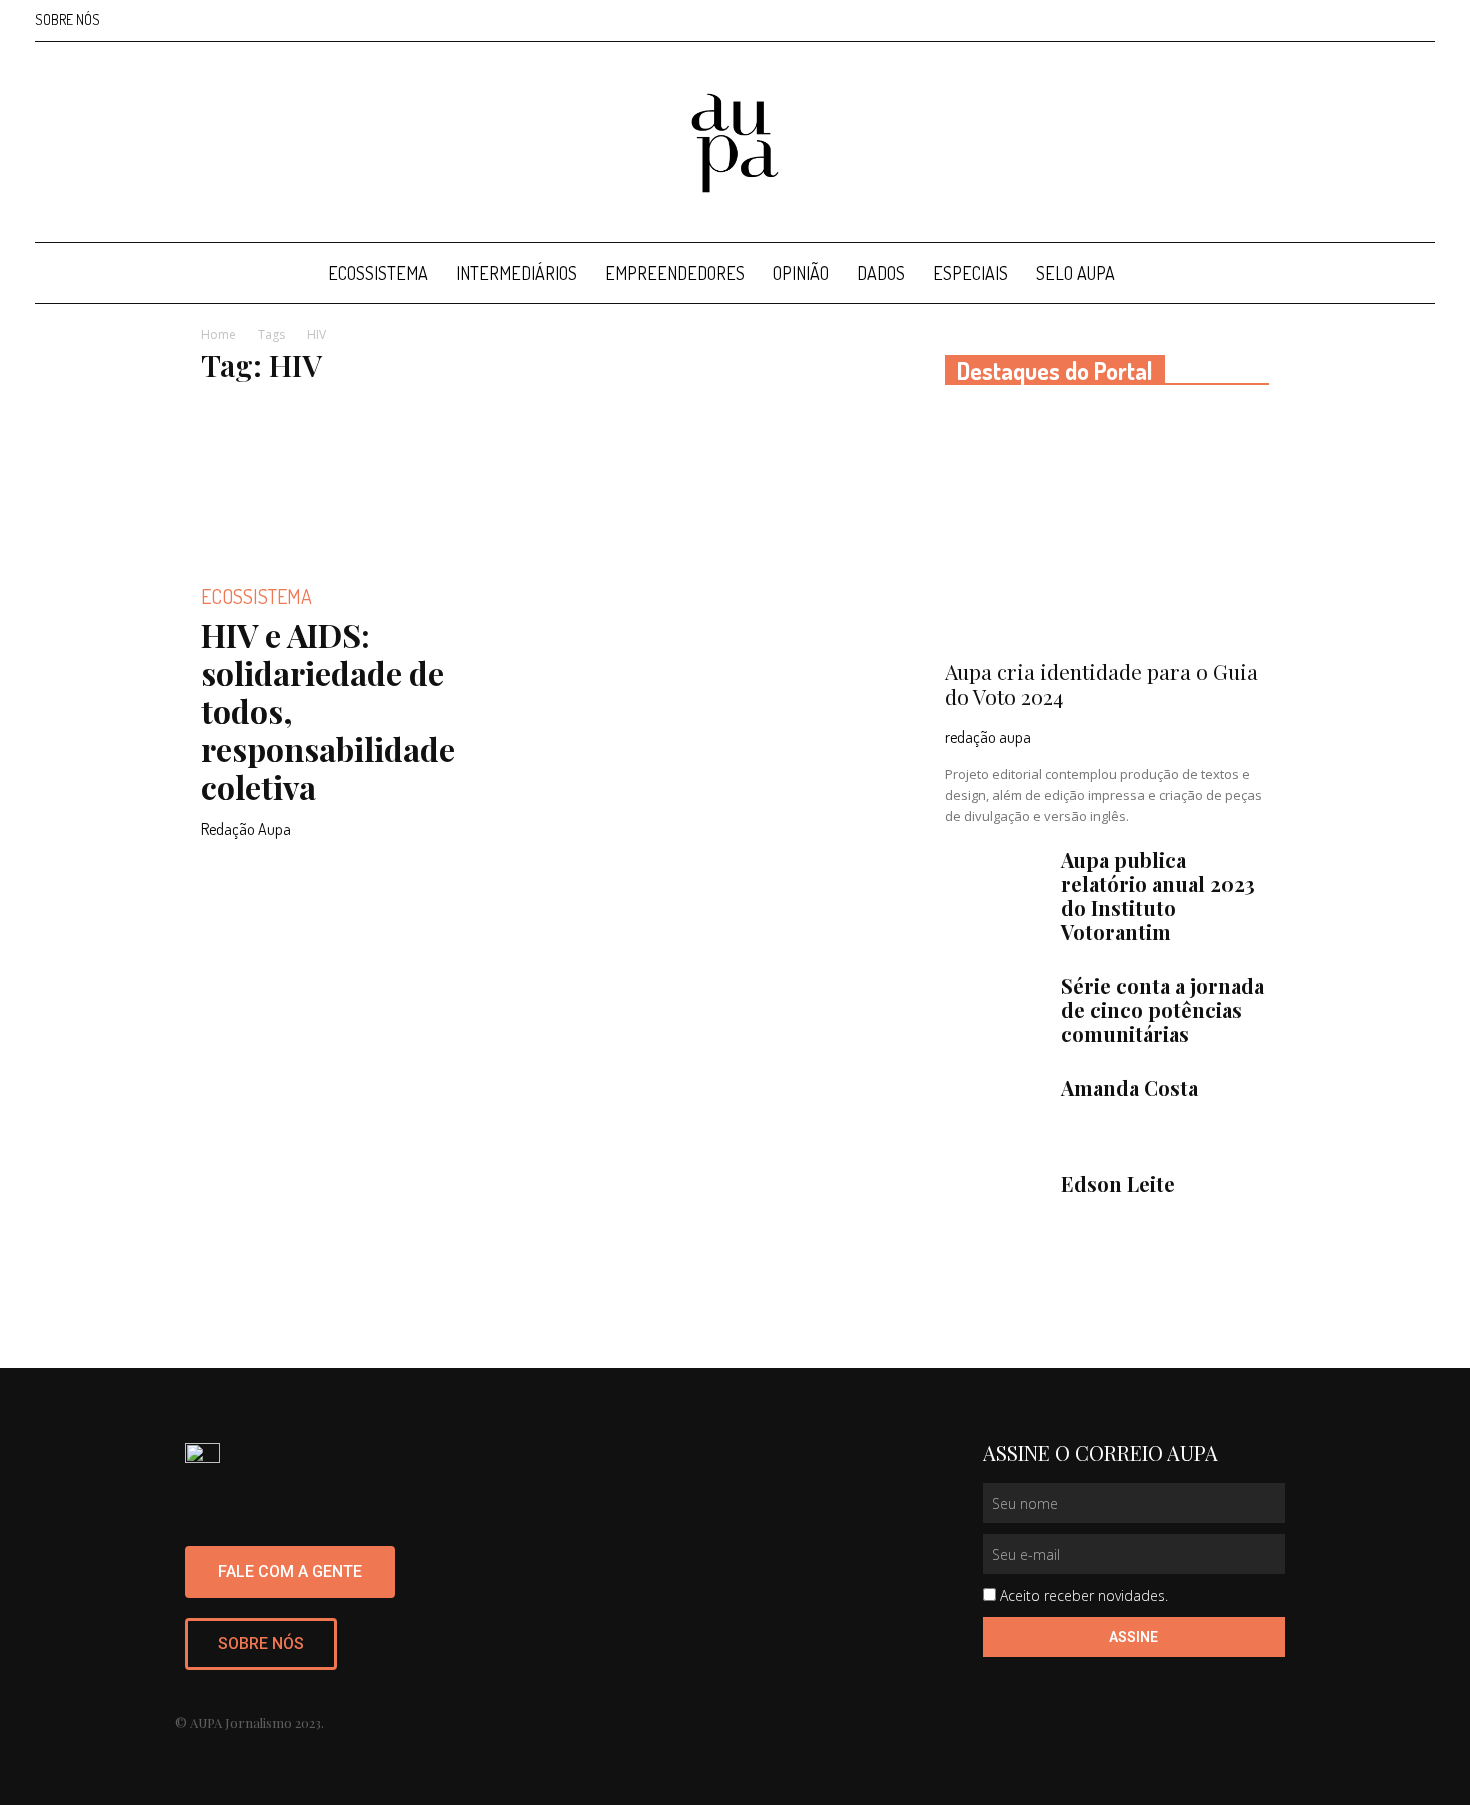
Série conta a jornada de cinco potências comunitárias (1162, 1009)
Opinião (801, 273)
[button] (1411, 274)
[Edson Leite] (995, 1207)
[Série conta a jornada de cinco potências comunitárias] (995, 1009)
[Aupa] (735, 143)
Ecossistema (378, 273)
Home (218, 334)
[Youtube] (1420, 20)
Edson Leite (1118, 1183)
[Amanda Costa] (995, 1111)
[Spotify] (1387, 20)
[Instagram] (1321, 20)
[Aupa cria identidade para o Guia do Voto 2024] (1107, 528)
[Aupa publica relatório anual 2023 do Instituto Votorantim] (995, 883)
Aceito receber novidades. (1084, 1595)
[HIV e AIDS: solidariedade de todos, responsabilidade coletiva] (363, 483)
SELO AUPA (1075, 273)
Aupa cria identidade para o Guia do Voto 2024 (1101, 683)
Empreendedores (675, 273)
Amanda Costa (1129, 1087)
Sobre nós (67, 19)
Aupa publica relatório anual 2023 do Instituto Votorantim (1158, 895)
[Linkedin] (1354, 20)
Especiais (970, 273)
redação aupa (988, 737)
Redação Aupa (246, 829)
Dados (881, 273)
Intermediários (516, 273)
